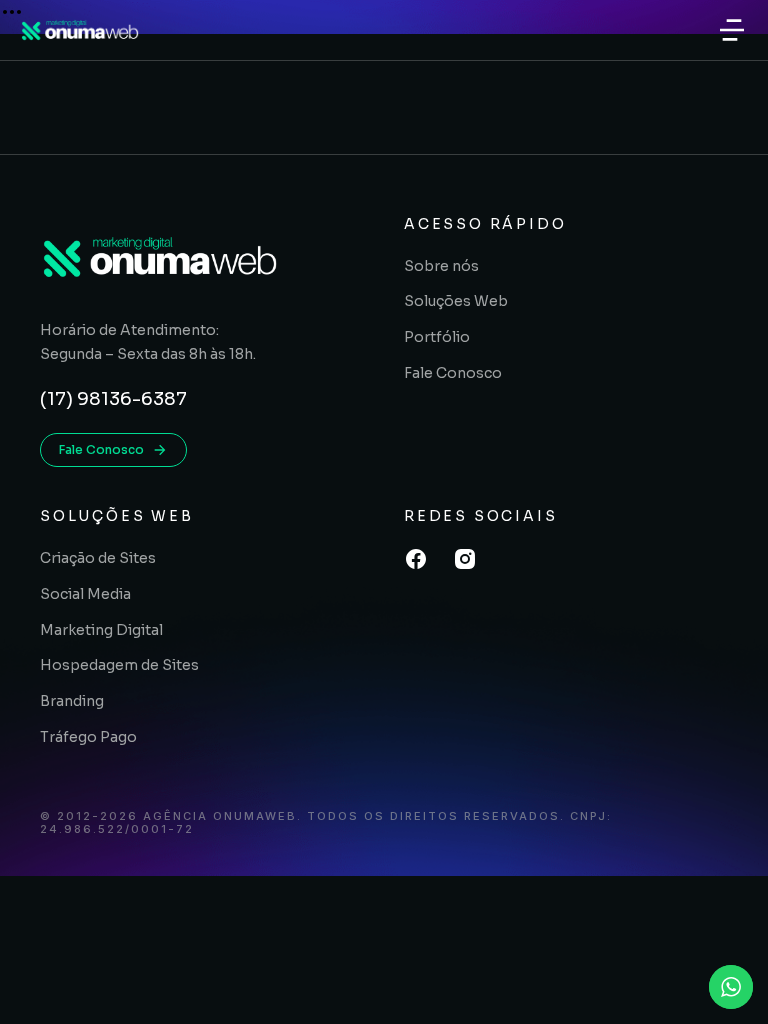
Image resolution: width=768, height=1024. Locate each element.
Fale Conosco (101, 449)
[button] (732, 30)
